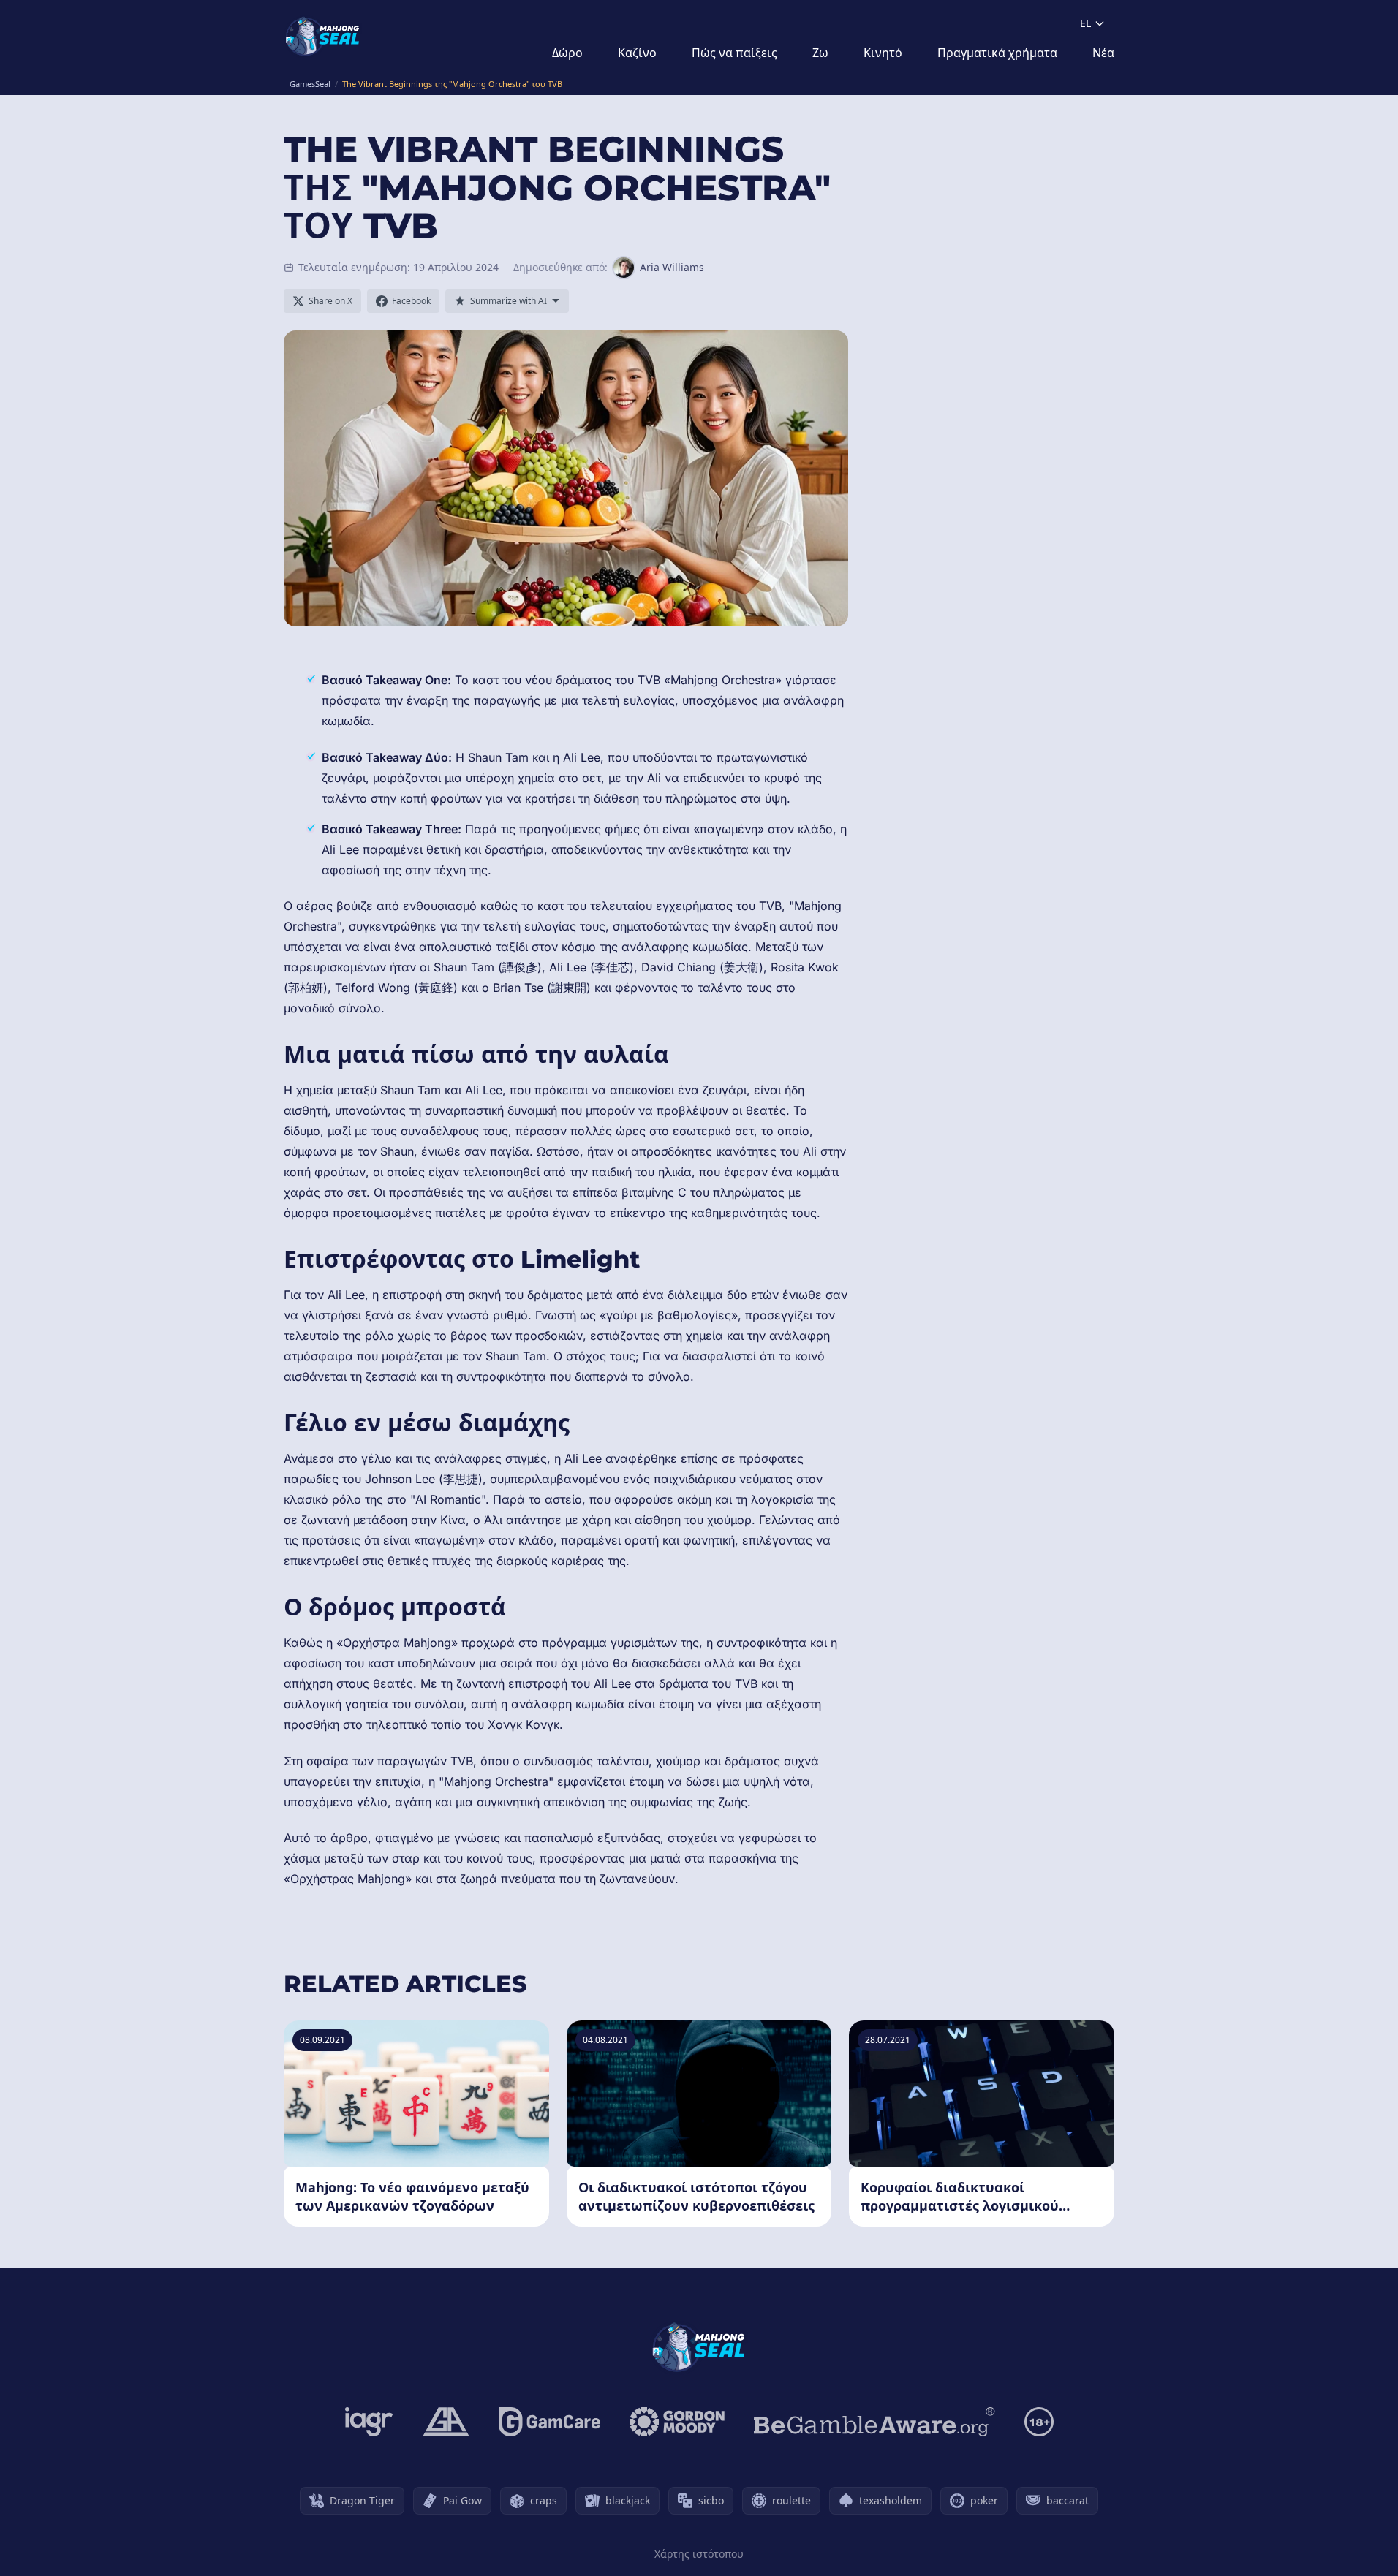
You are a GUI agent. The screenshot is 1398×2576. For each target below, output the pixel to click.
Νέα (1103, 53)
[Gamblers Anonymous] (446, 2422)
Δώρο (567, 53)
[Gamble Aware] (874, 2422)
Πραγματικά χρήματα (997, 53)
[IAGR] (369, 2422)
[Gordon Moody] (677, 2422)
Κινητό (883, 53)
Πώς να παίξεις (734, 53)
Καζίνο (637, 53)
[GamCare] (549, 2422)
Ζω (820, 53)
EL (1085, 23)
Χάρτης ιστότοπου (699, 2554)
